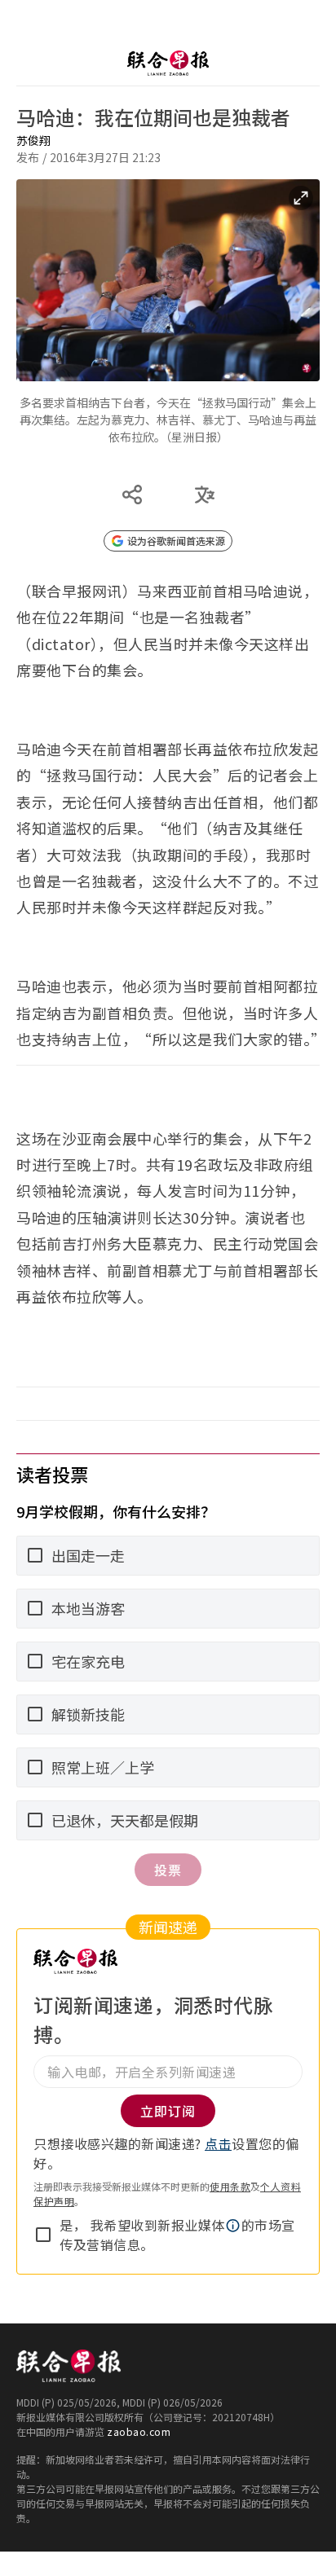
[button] (233, 2226)
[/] (168, 63)
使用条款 (230, 2186)
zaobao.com (139, 2431)
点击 (218, 2143)
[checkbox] (43, 2235)
